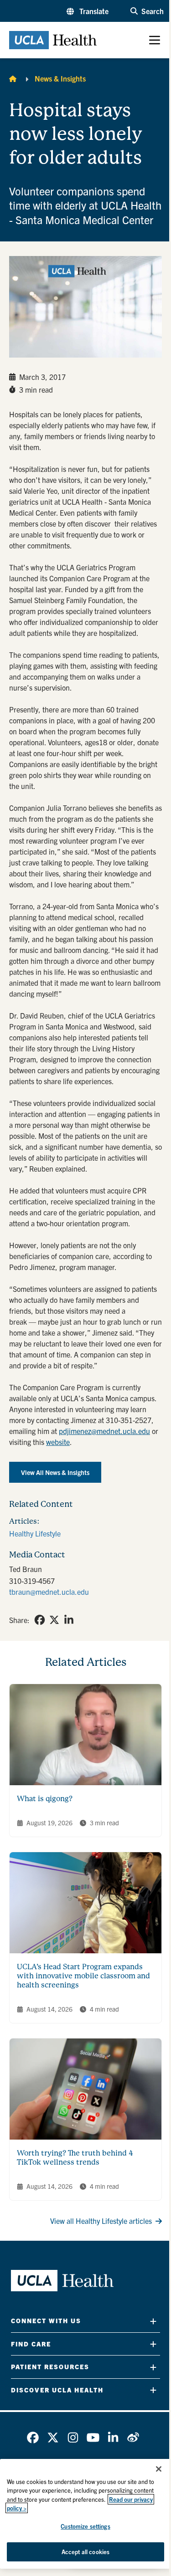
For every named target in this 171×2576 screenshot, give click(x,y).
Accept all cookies (85, 2552)
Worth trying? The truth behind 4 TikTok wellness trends (75, 2158)
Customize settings (85, 2526)
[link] (40, 1620)
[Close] (159, 2469)
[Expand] (153, 2321)
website (58, 1442)
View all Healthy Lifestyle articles (101, 2221)
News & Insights (60, 78)
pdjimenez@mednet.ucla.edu (104, 1431)
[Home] (13, 78)
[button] (88, 11)
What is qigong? (45, 1799)
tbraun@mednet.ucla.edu (49, 1592)
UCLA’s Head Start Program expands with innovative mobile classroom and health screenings (83, 1976)
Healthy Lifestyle (35, 1533)
